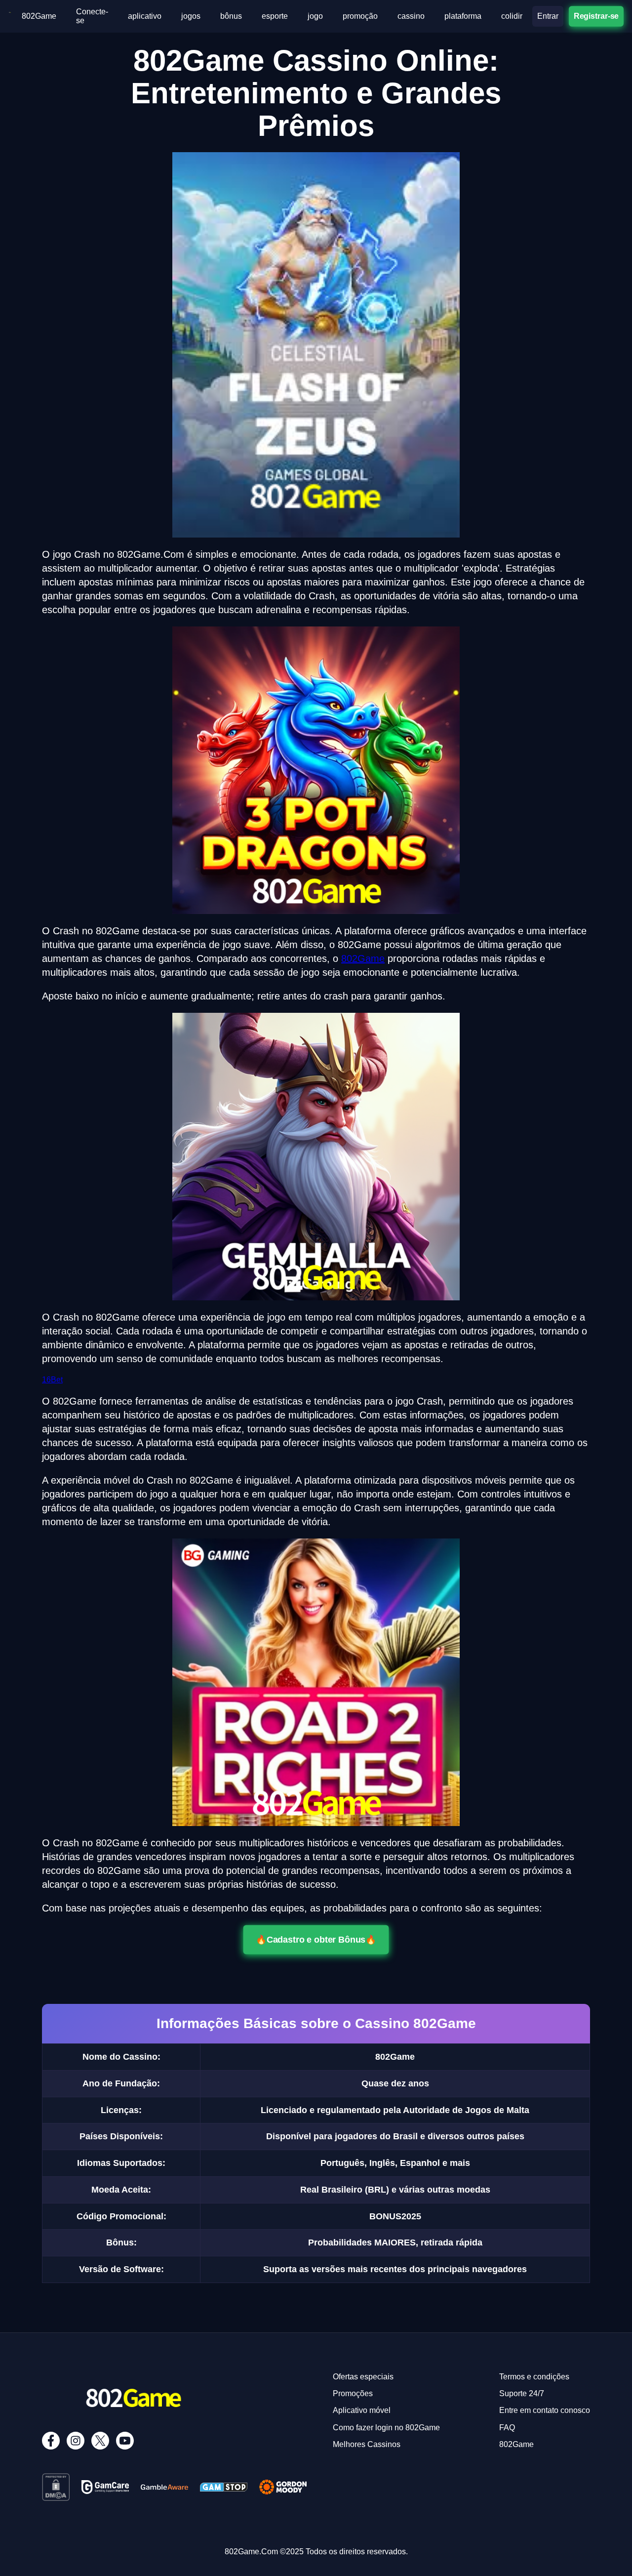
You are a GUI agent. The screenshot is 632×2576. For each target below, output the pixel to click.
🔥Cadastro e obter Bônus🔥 (316, 1940)
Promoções (353, 2393)
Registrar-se (596, 16)
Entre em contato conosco (545, 2410)
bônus (231, 16)
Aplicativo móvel (362, 2410)
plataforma (463, 16)
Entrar (548, 16)
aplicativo (145, 16)
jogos (191, 16)
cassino (411, 16)
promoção (360, 16)
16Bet (52, 1380)
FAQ (507, 2428)
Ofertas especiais (363, 2377)
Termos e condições (534, 2377)
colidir (512, 16)
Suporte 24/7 (522, 2393)
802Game (39, 16)
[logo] (10, 16)
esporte (275, 16)
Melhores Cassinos (367, 2444)
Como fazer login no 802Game (386, 2428)
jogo (315, 16)
